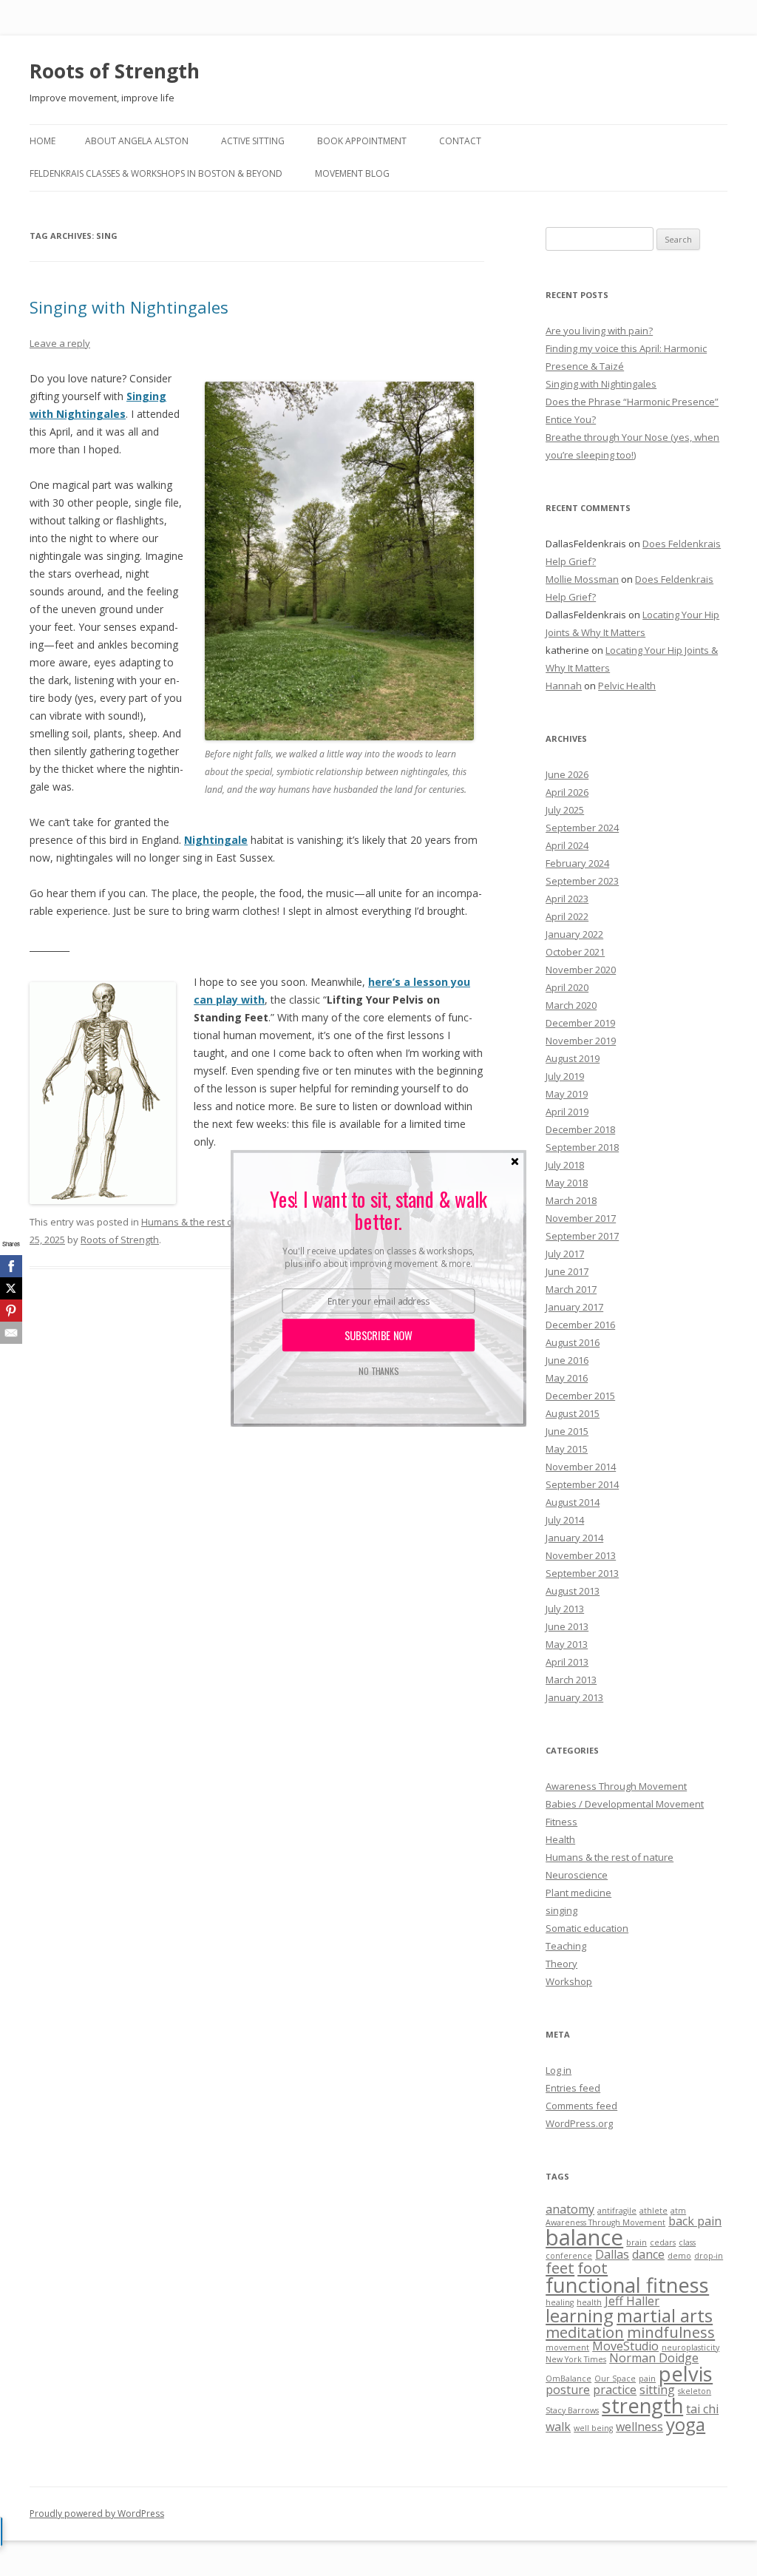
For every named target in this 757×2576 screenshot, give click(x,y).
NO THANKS (378, 1371)
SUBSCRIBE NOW (379, 1335)
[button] (378, 1210)
